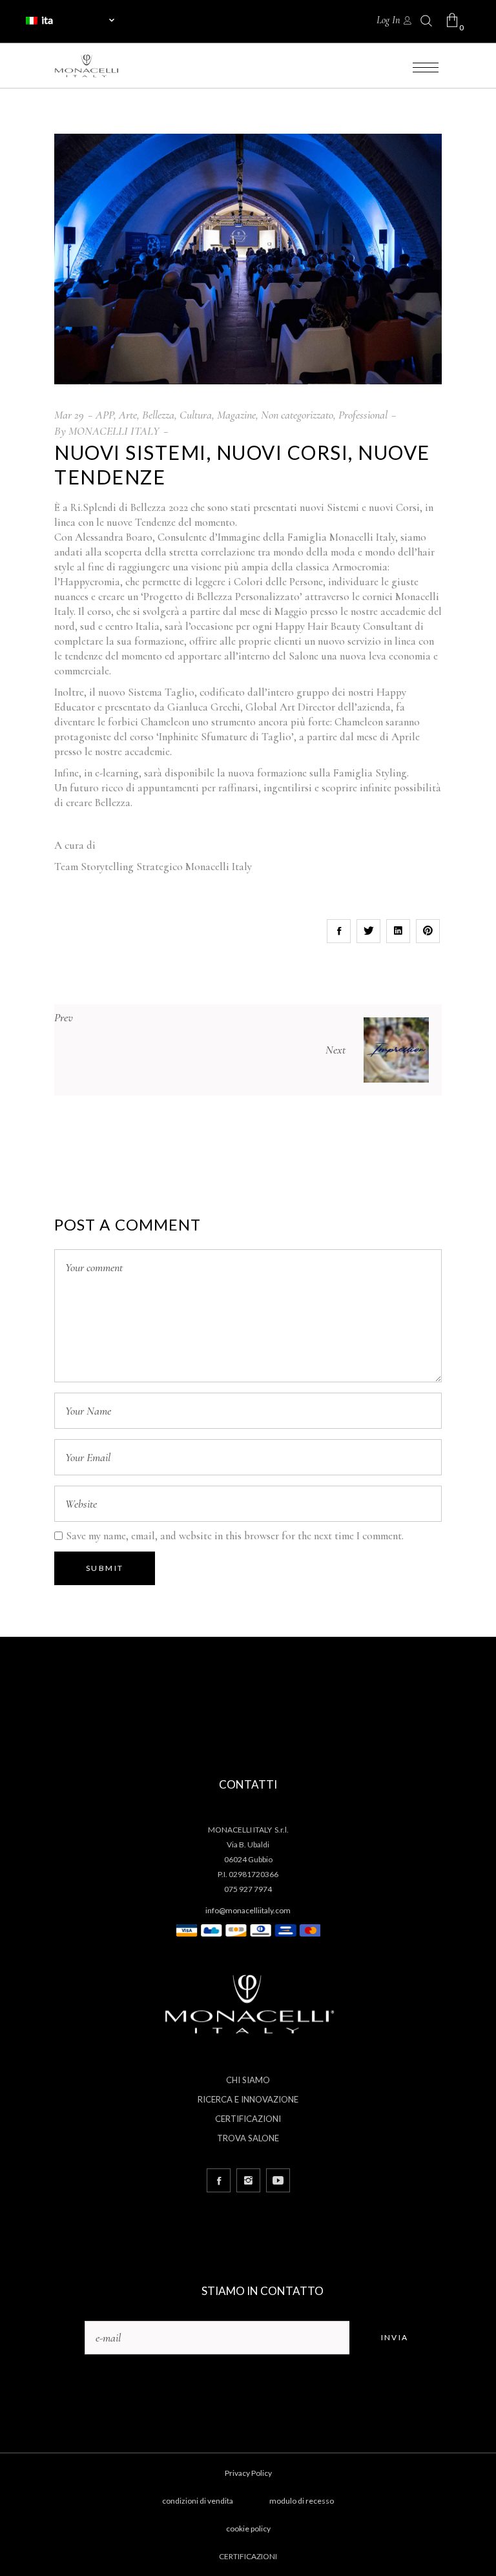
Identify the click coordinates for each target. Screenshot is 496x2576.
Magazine (236, 415)
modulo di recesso (302, 2501)
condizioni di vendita (198, 2501)
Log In (388, 20)
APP (105, 415)
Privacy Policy (248, 2473)
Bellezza (158, 415)
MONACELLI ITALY (114, 431)
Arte (128, 415)
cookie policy (248, 2529)
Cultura (196, 415)
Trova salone (248, 2138)
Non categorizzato (297, 415)
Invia (395, 2337)
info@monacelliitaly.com (248, 1910)
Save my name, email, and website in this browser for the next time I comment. (235, 1536)
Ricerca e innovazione (248, 2099)
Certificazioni (248, 2119)
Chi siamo (248, 2080)
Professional (363, 415)
